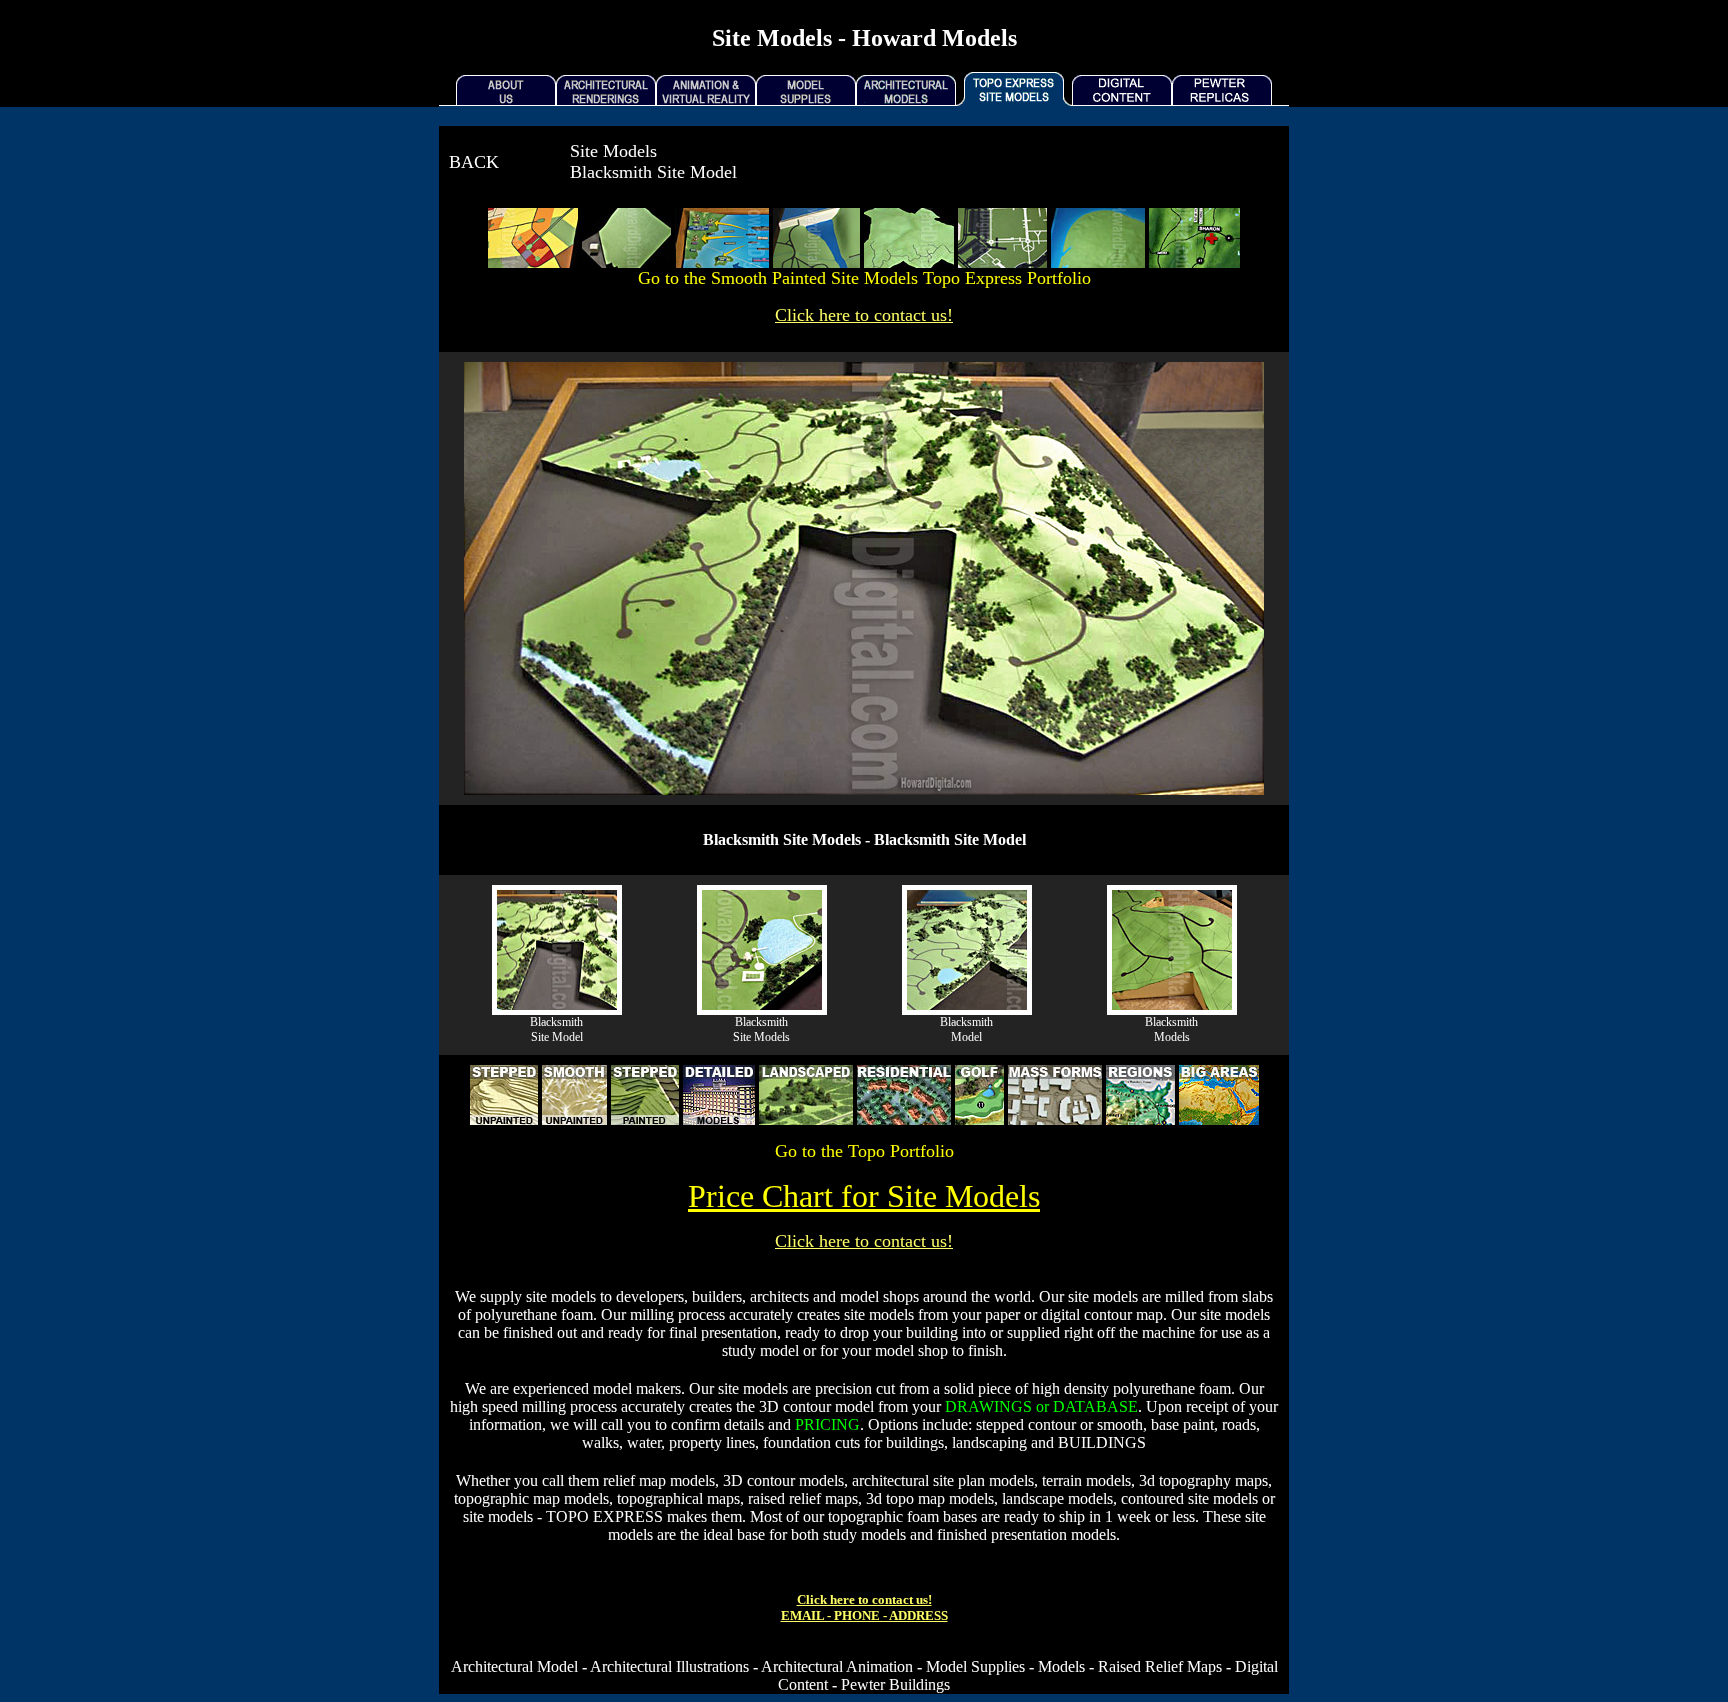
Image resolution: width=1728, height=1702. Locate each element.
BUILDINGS (1102, 1442)
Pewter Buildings (895, 1684)
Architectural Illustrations (669, 1666)
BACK (474, 162)
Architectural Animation (837, 1666)
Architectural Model (514, 1666)
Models (1061, 1666)
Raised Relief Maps (1160, 1666)
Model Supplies (975, 1666)
